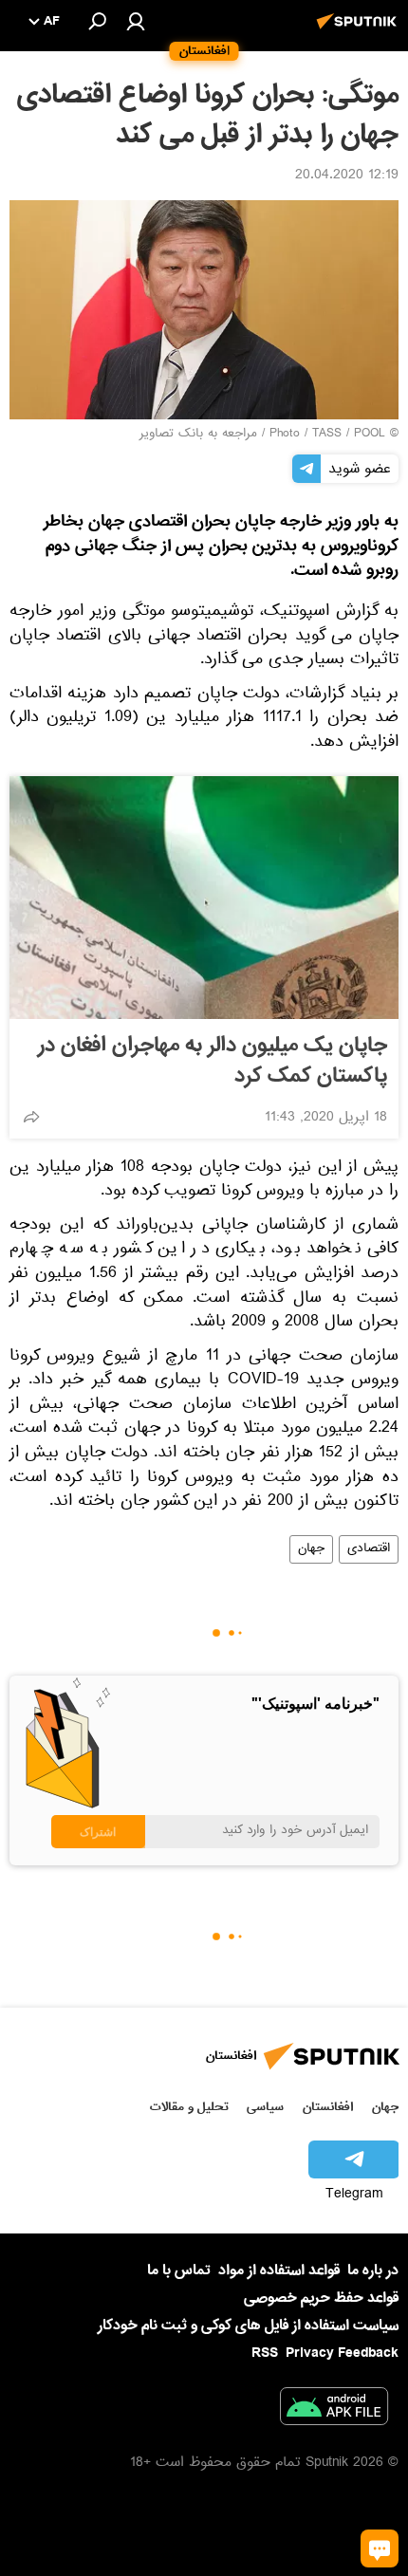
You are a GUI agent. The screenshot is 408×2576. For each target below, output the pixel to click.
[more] (31, 1117)
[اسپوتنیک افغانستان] (360, 31)
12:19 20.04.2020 (347, 176)
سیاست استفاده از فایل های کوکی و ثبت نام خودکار (248, 2326)
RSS (265, 2353)
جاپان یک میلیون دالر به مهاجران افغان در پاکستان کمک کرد (213, 1061)
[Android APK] (334, 2410)
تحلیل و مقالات (189, 2107)
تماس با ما (179, 2271)
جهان (311, 1549)
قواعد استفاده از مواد (279, 2270)
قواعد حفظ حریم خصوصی (321, 2298)
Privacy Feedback (342, 2354)
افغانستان (328, 2107)
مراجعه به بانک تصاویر (198, 435)
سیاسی (265, 2107)
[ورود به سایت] (136, 21)
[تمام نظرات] (380, 2548)
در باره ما (373, 2270)
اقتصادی (369, 1549)
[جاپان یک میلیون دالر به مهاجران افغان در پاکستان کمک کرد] (204, 898)
